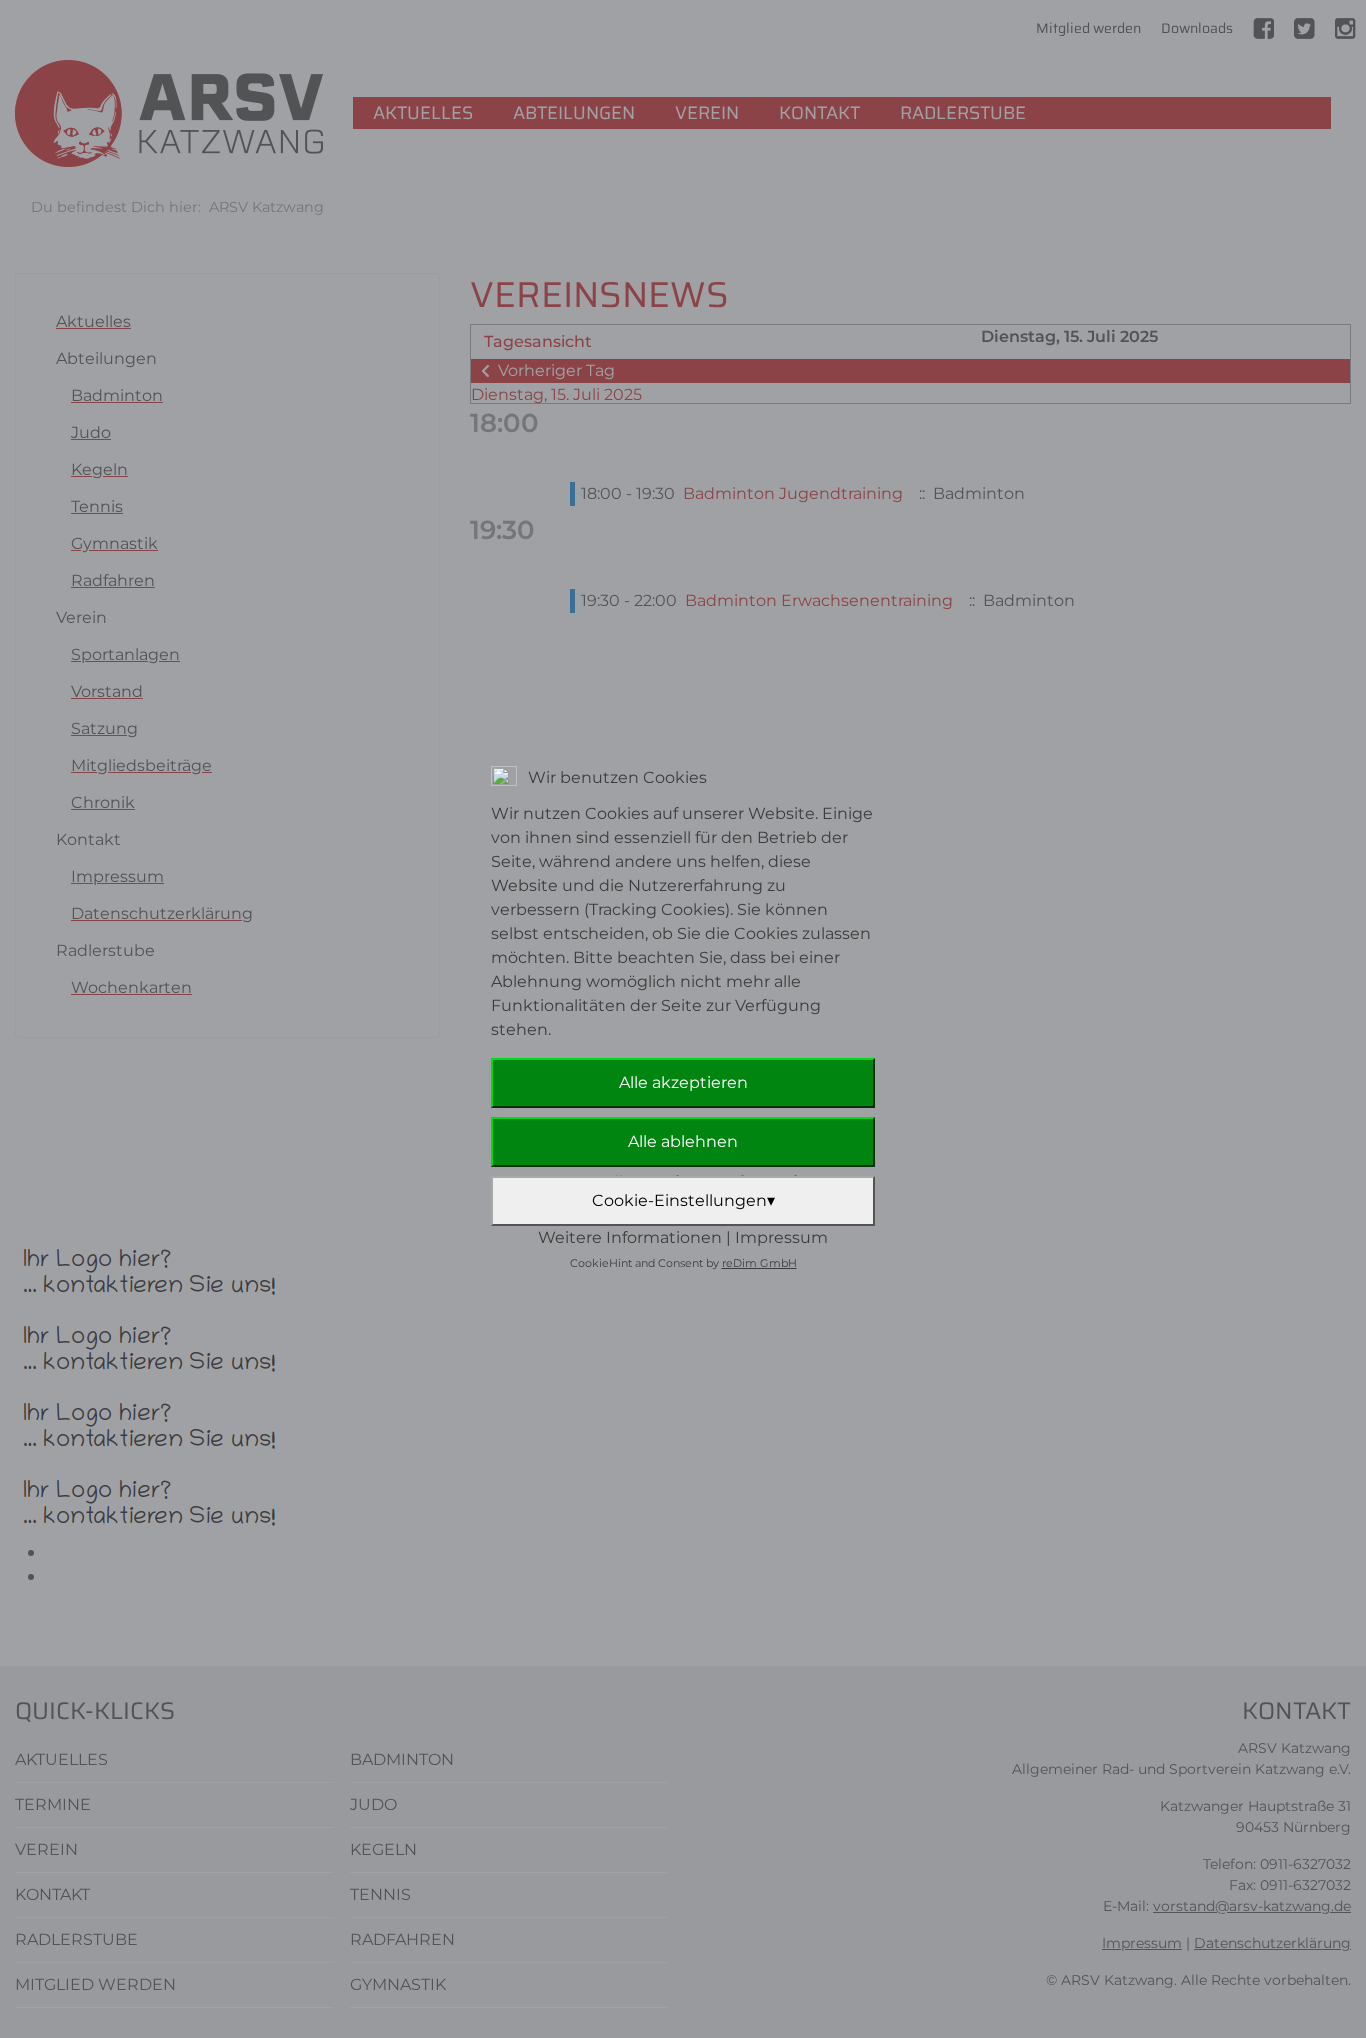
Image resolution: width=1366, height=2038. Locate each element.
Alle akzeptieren (683, 1082)
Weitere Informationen (630, 1237)
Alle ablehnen (683, 1141)
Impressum (781, 1237)
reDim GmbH (759, 1263)
